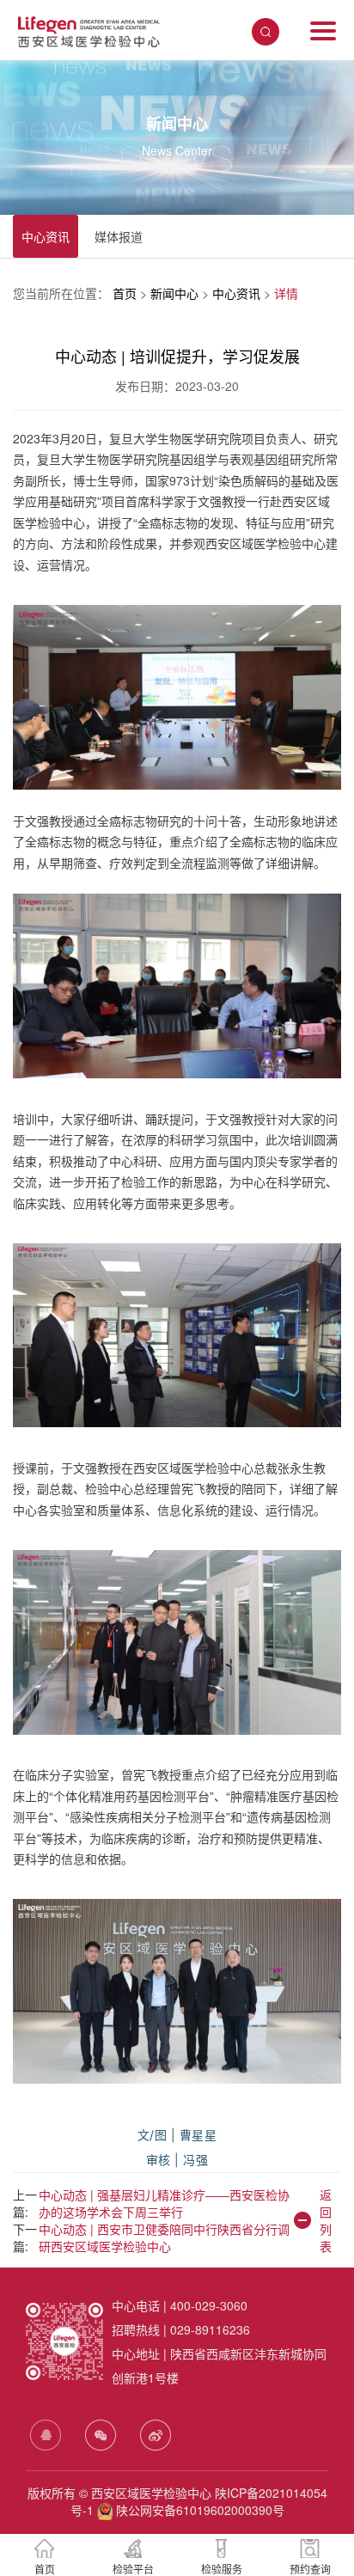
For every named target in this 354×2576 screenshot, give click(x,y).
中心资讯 (46, 236)
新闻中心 (176, 293)
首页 (126, 293)
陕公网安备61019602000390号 (198, 2510)
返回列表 (326, 2220)
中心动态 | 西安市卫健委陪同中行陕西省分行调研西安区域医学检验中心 (164, 2237)
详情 (286, 293)
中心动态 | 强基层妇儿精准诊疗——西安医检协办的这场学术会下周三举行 (164, 2203)
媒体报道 (119, 236)
